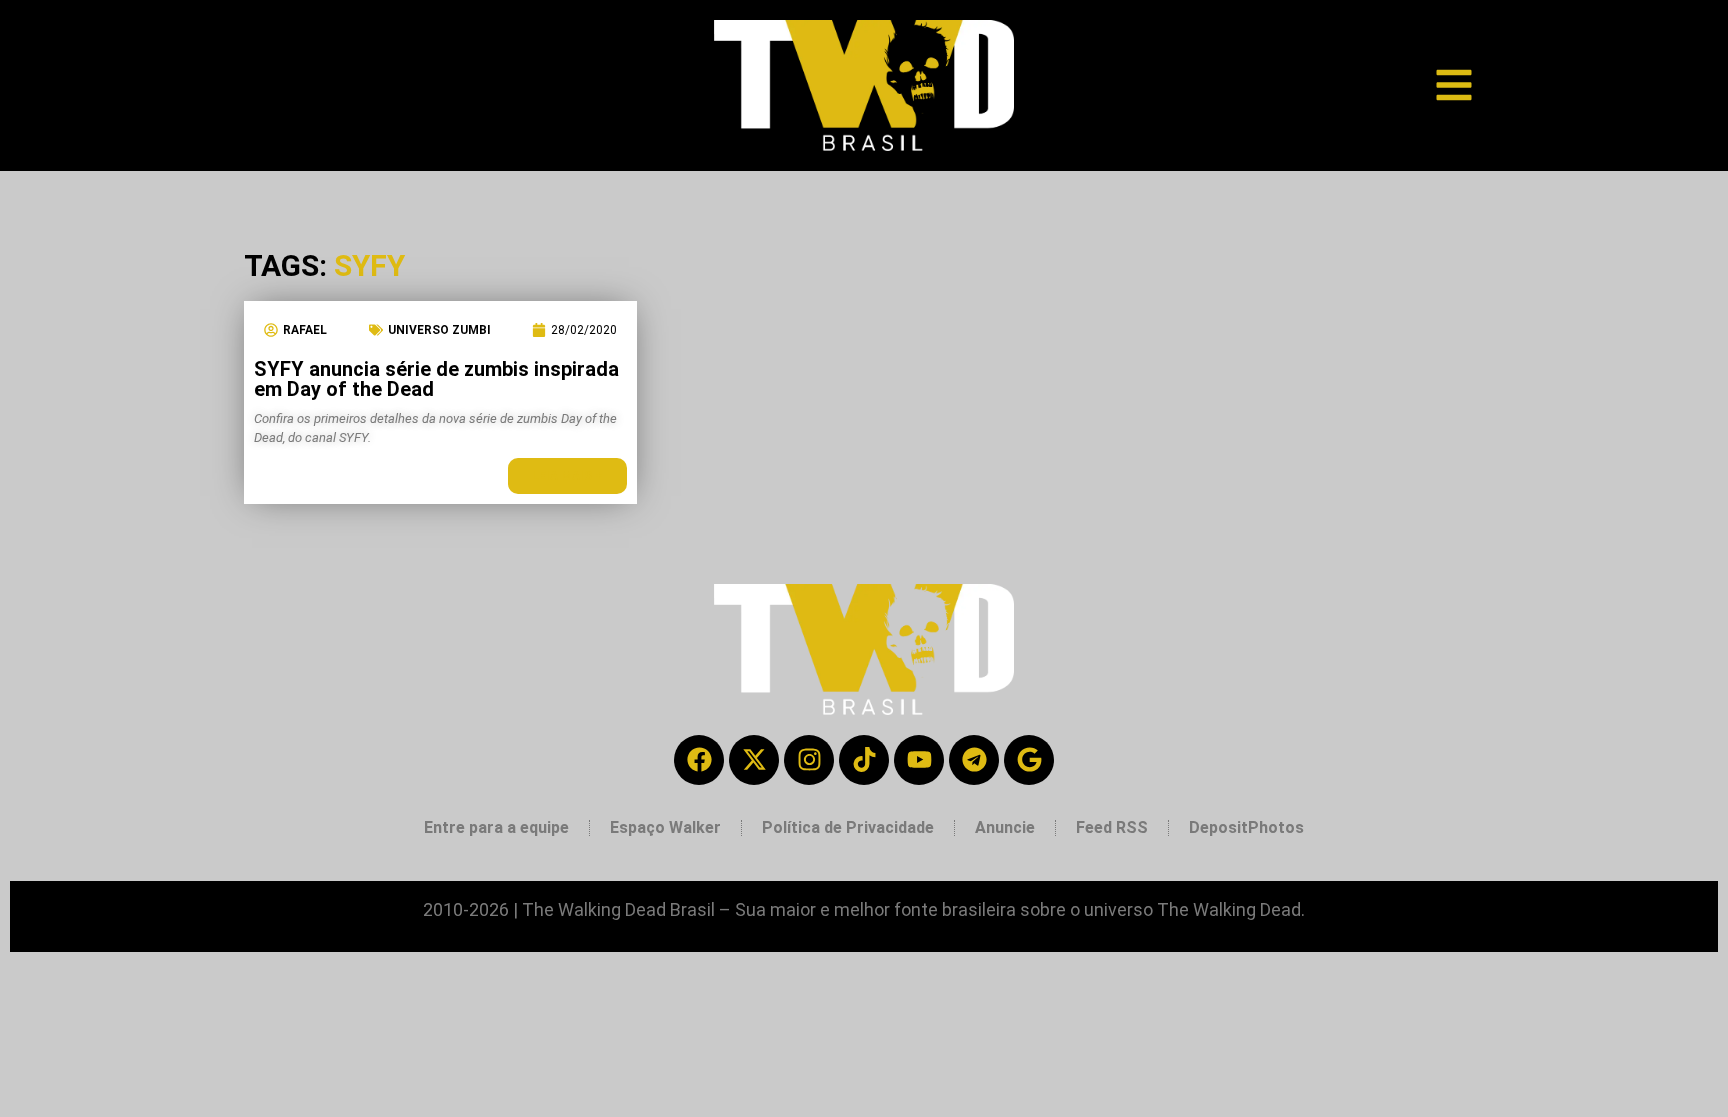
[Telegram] (974, 760)
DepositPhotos (1246, 827)
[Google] (1029, 760)
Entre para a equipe (496, 827)
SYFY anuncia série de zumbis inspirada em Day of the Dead (436, 379)
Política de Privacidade (848, 827)
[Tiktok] (864, 760)
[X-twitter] (754, 760)
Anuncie (1005, 827)
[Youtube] (919, 760)
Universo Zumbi (439, 330)
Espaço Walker (665, 827)
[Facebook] (699, 760)
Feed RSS (1112, 827)
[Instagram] (809, 760)
